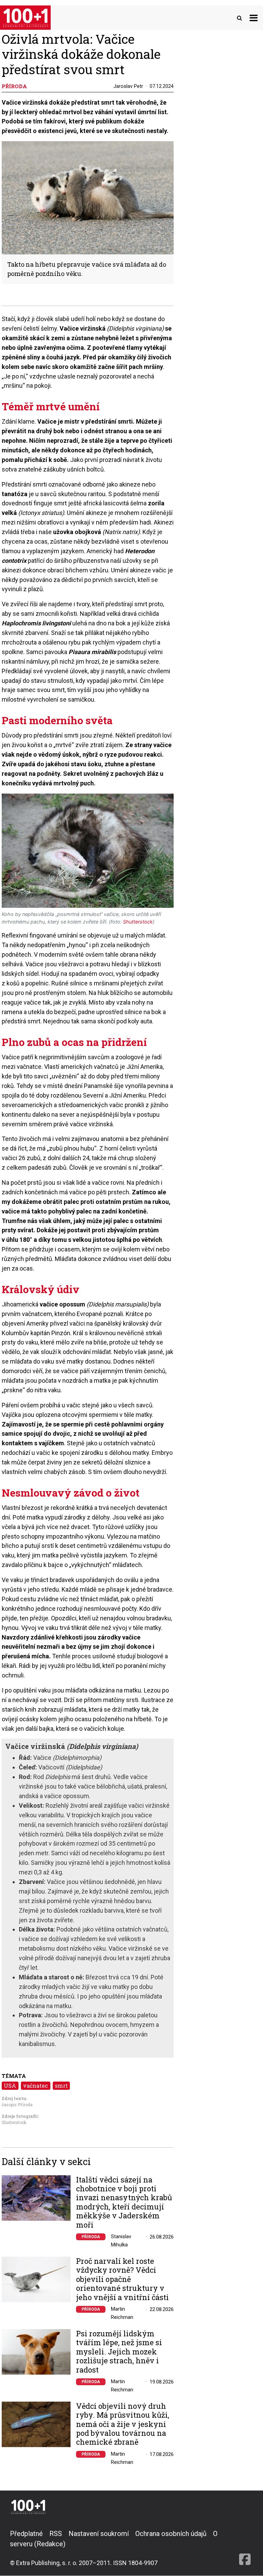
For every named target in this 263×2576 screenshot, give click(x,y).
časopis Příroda (17, 2104)
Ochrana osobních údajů (171, 2534)
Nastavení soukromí (99, 2534)
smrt (61, 2086)
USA (10, 2086)
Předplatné (26, 2534)
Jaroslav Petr (128, 86)
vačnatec (35, 2086)
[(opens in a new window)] (245, 2548)
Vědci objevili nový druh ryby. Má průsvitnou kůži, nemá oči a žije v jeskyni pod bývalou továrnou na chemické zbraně (123, 2424)
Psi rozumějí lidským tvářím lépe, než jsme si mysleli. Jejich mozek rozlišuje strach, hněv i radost (119, 2352)
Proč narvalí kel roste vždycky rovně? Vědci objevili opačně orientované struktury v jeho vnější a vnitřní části (122, 2279)
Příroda (91, 2237)
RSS (56, 2534)
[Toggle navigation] (254, 18)
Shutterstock (14, 2122)
